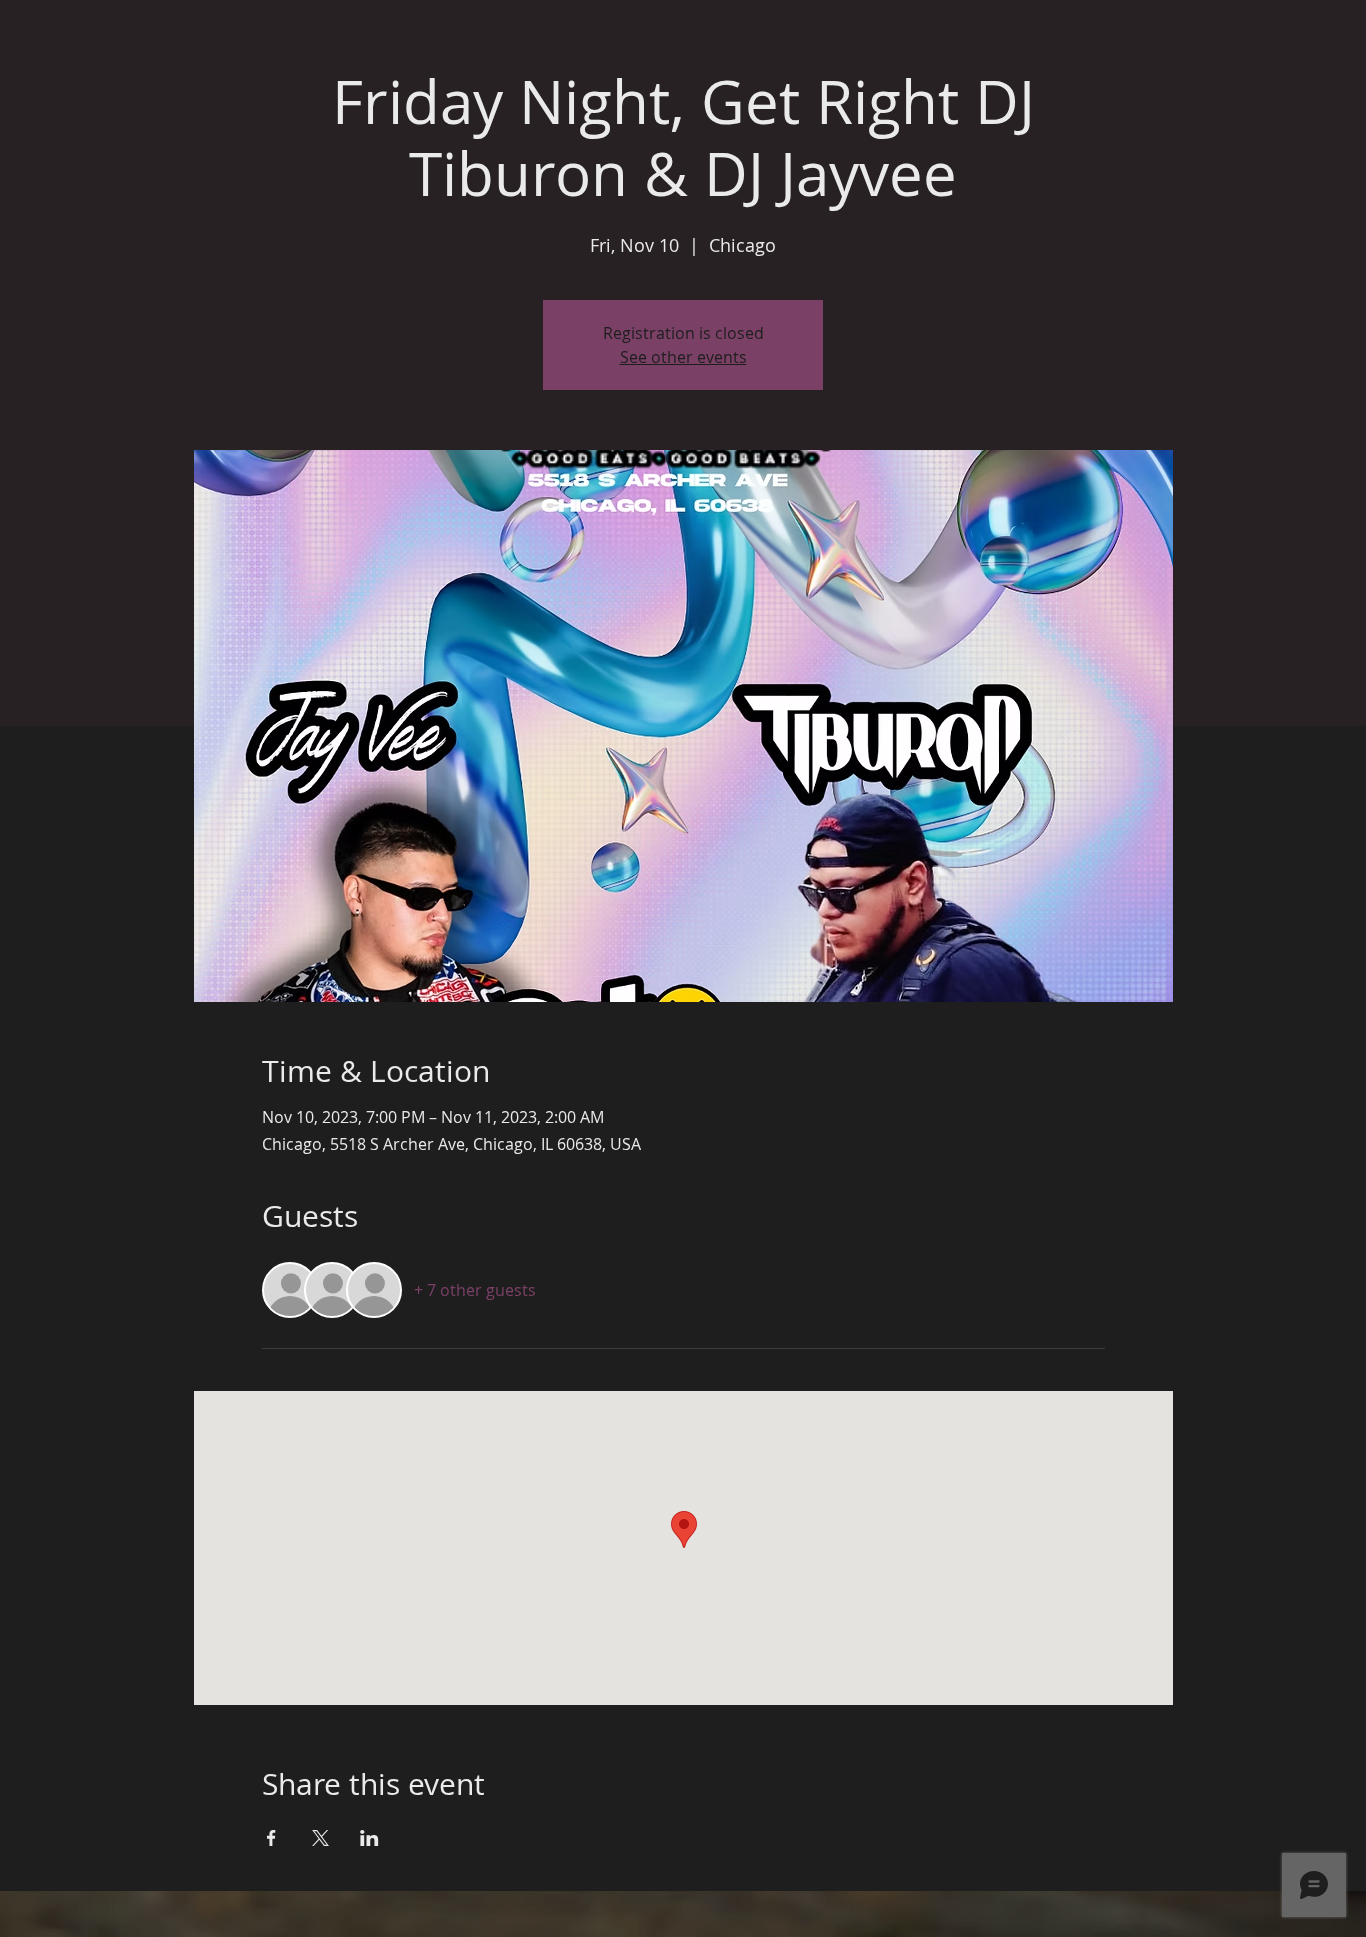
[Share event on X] (320, 1838)
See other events (683, 357)
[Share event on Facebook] (271, 1838)
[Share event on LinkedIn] (369, 1838)
